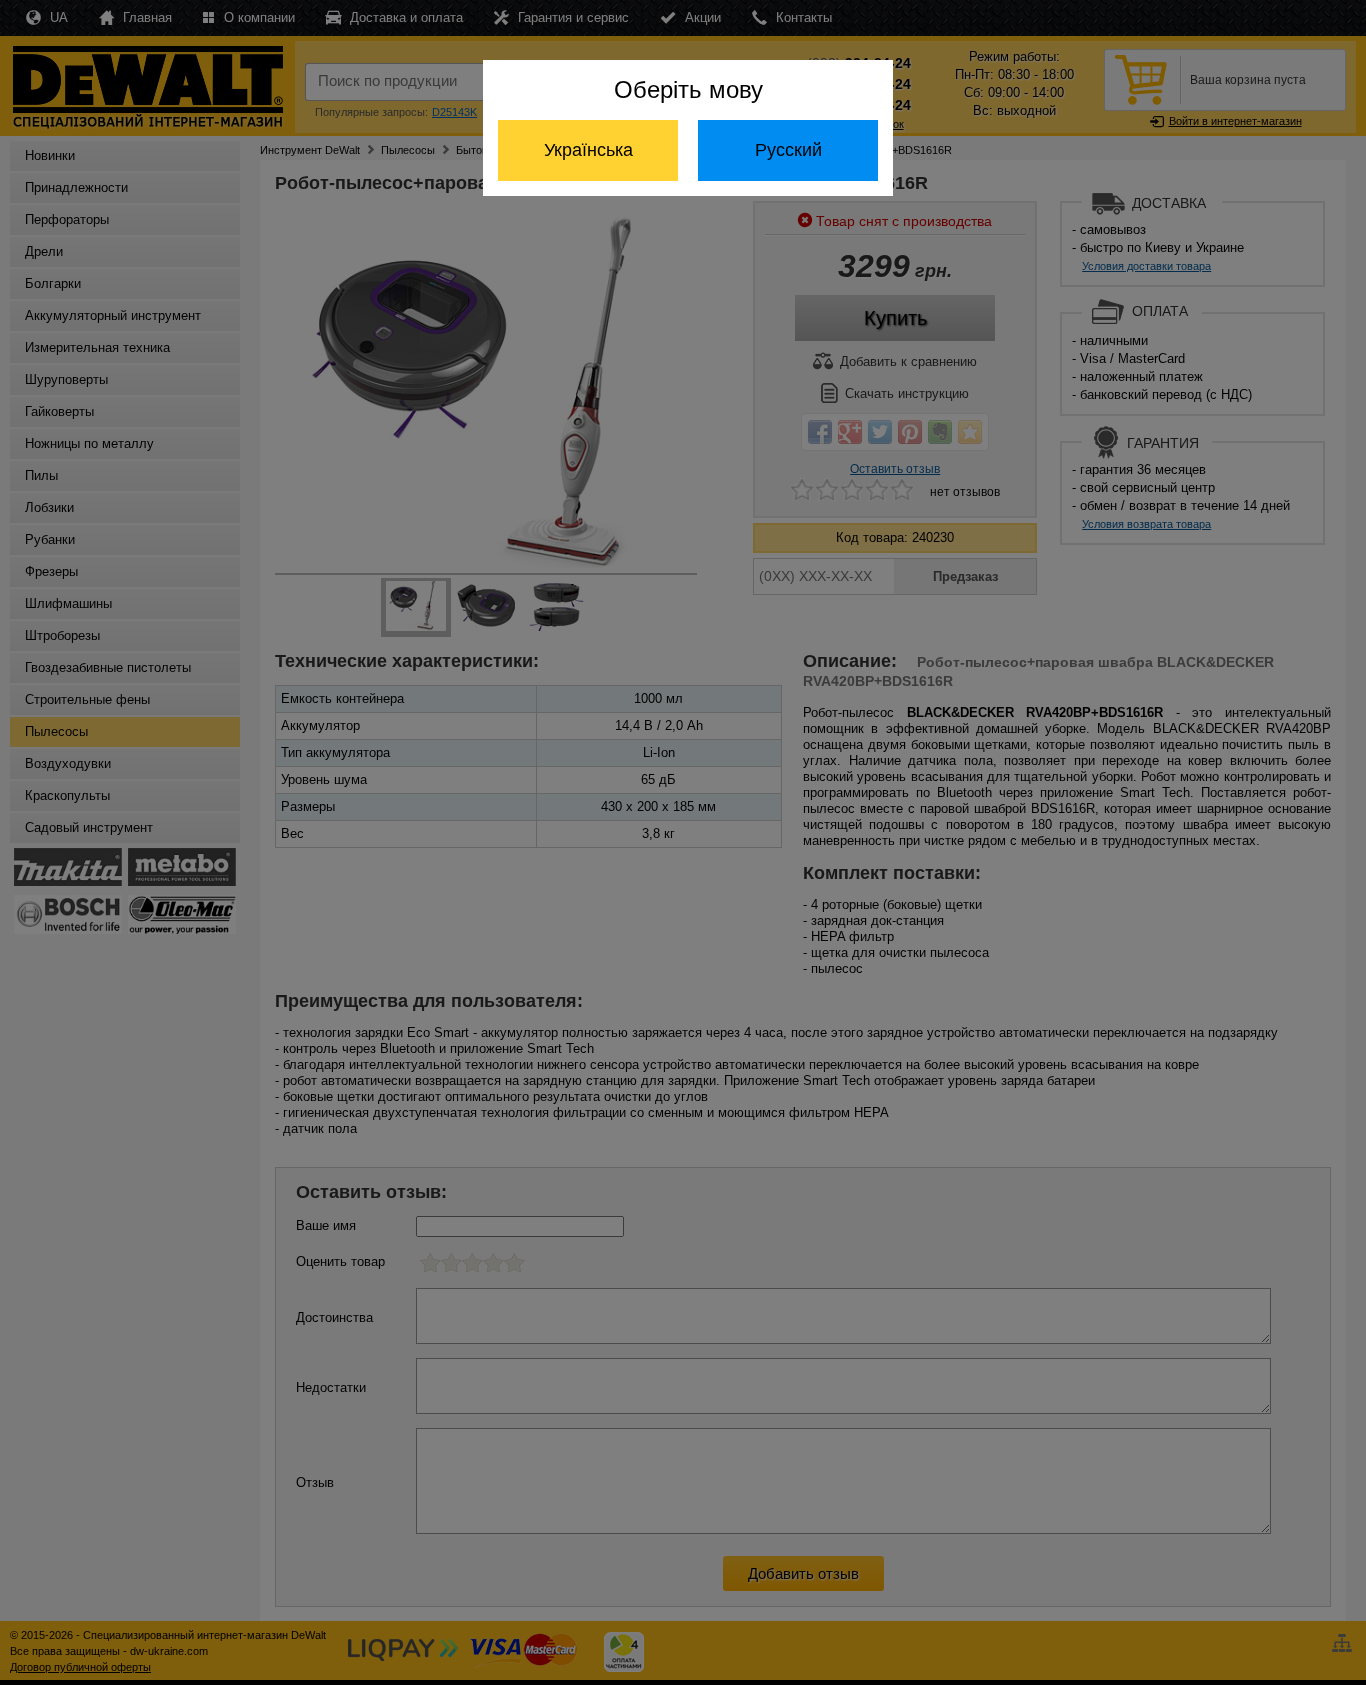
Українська (588, 150)
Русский (788, 150)
